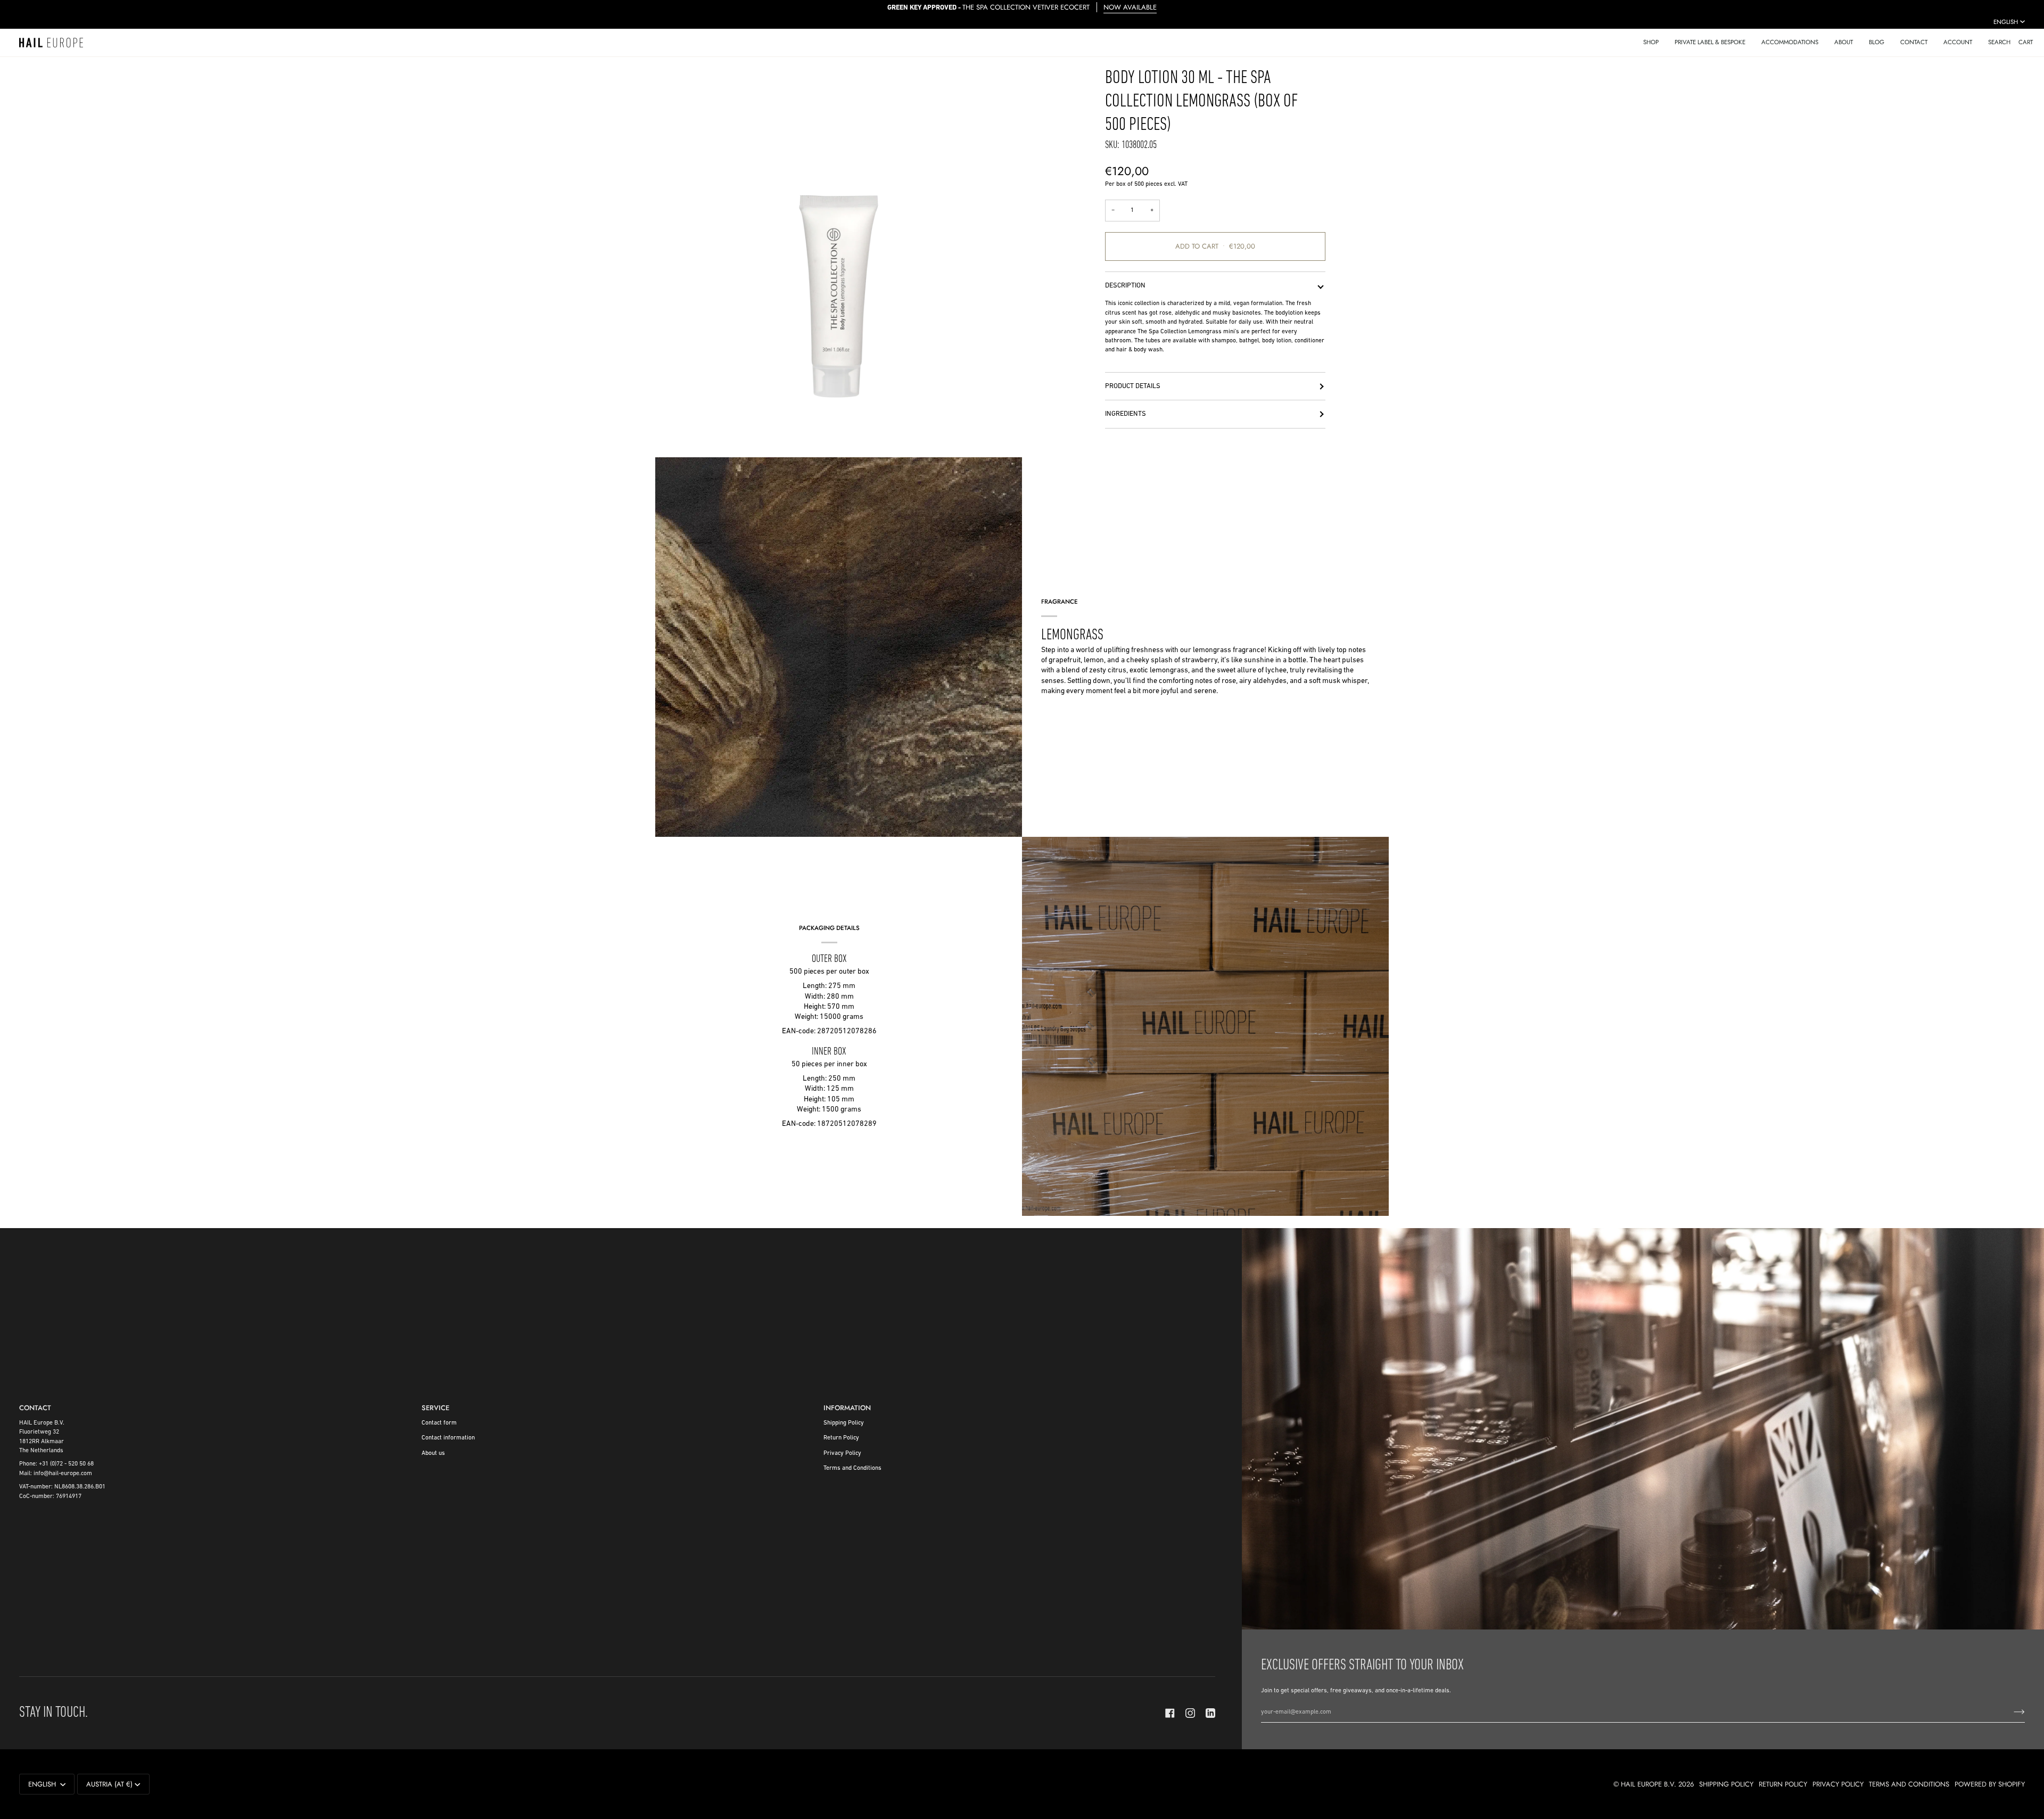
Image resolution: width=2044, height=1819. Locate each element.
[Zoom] (839, 250)
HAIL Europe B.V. (1649, 1784)
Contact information (448, 1438)
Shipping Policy (844, 1423)
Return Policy (841, 1438)
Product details (1133, 386)
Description (1125, 286)
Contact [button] (35, 1408)
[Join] (2011, 1712)
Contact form (439, 1423)
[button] (1651, 43)
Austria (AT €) (109, 1784)
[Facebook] (1170, 1713)
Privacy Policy (842, 1453)
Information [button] (847, 1408)
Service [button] (435, 1408)
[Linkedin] (1210, 1713)
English (2006, 22)
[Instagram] (1190, 1713)
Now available (1130, 7)
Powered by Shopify (1990, 1784)
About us (433, 1453)
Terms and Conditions (852, 1468)
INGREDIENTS (1126, 414)
